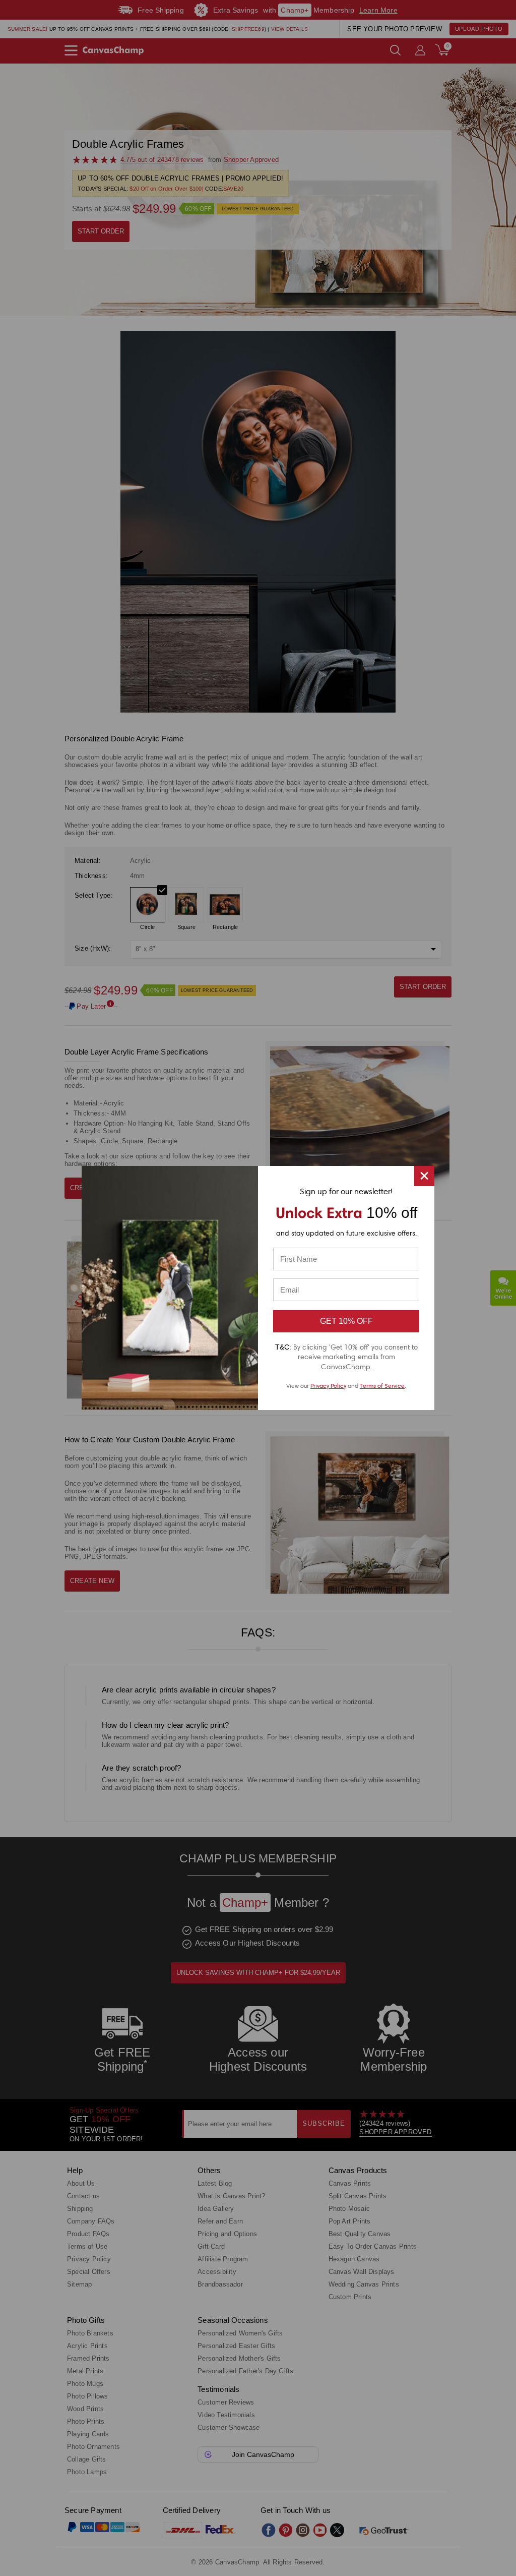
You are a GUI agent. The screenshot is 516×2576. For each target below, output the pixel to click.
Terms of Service (382, 1386)
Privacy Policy (328, 1386)
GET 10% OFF (346, 1321)
